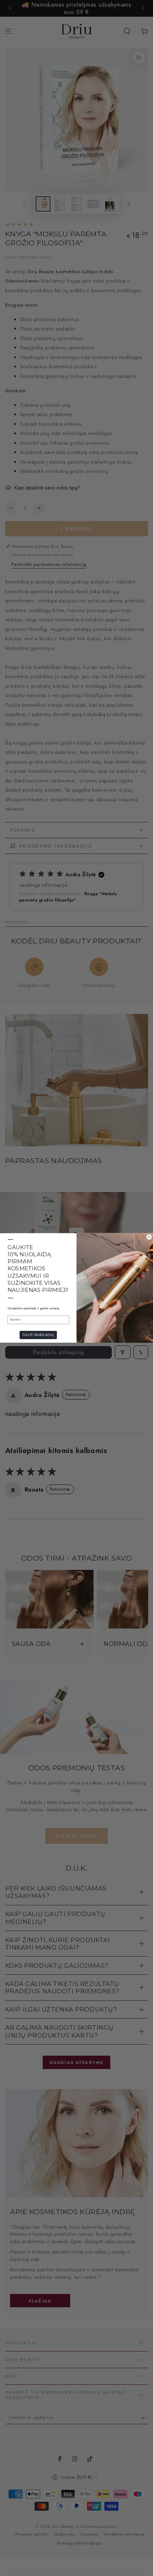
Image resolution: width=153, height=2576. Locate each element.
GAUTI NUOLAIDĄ (38, 1335)
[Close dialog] (149, 1237)
